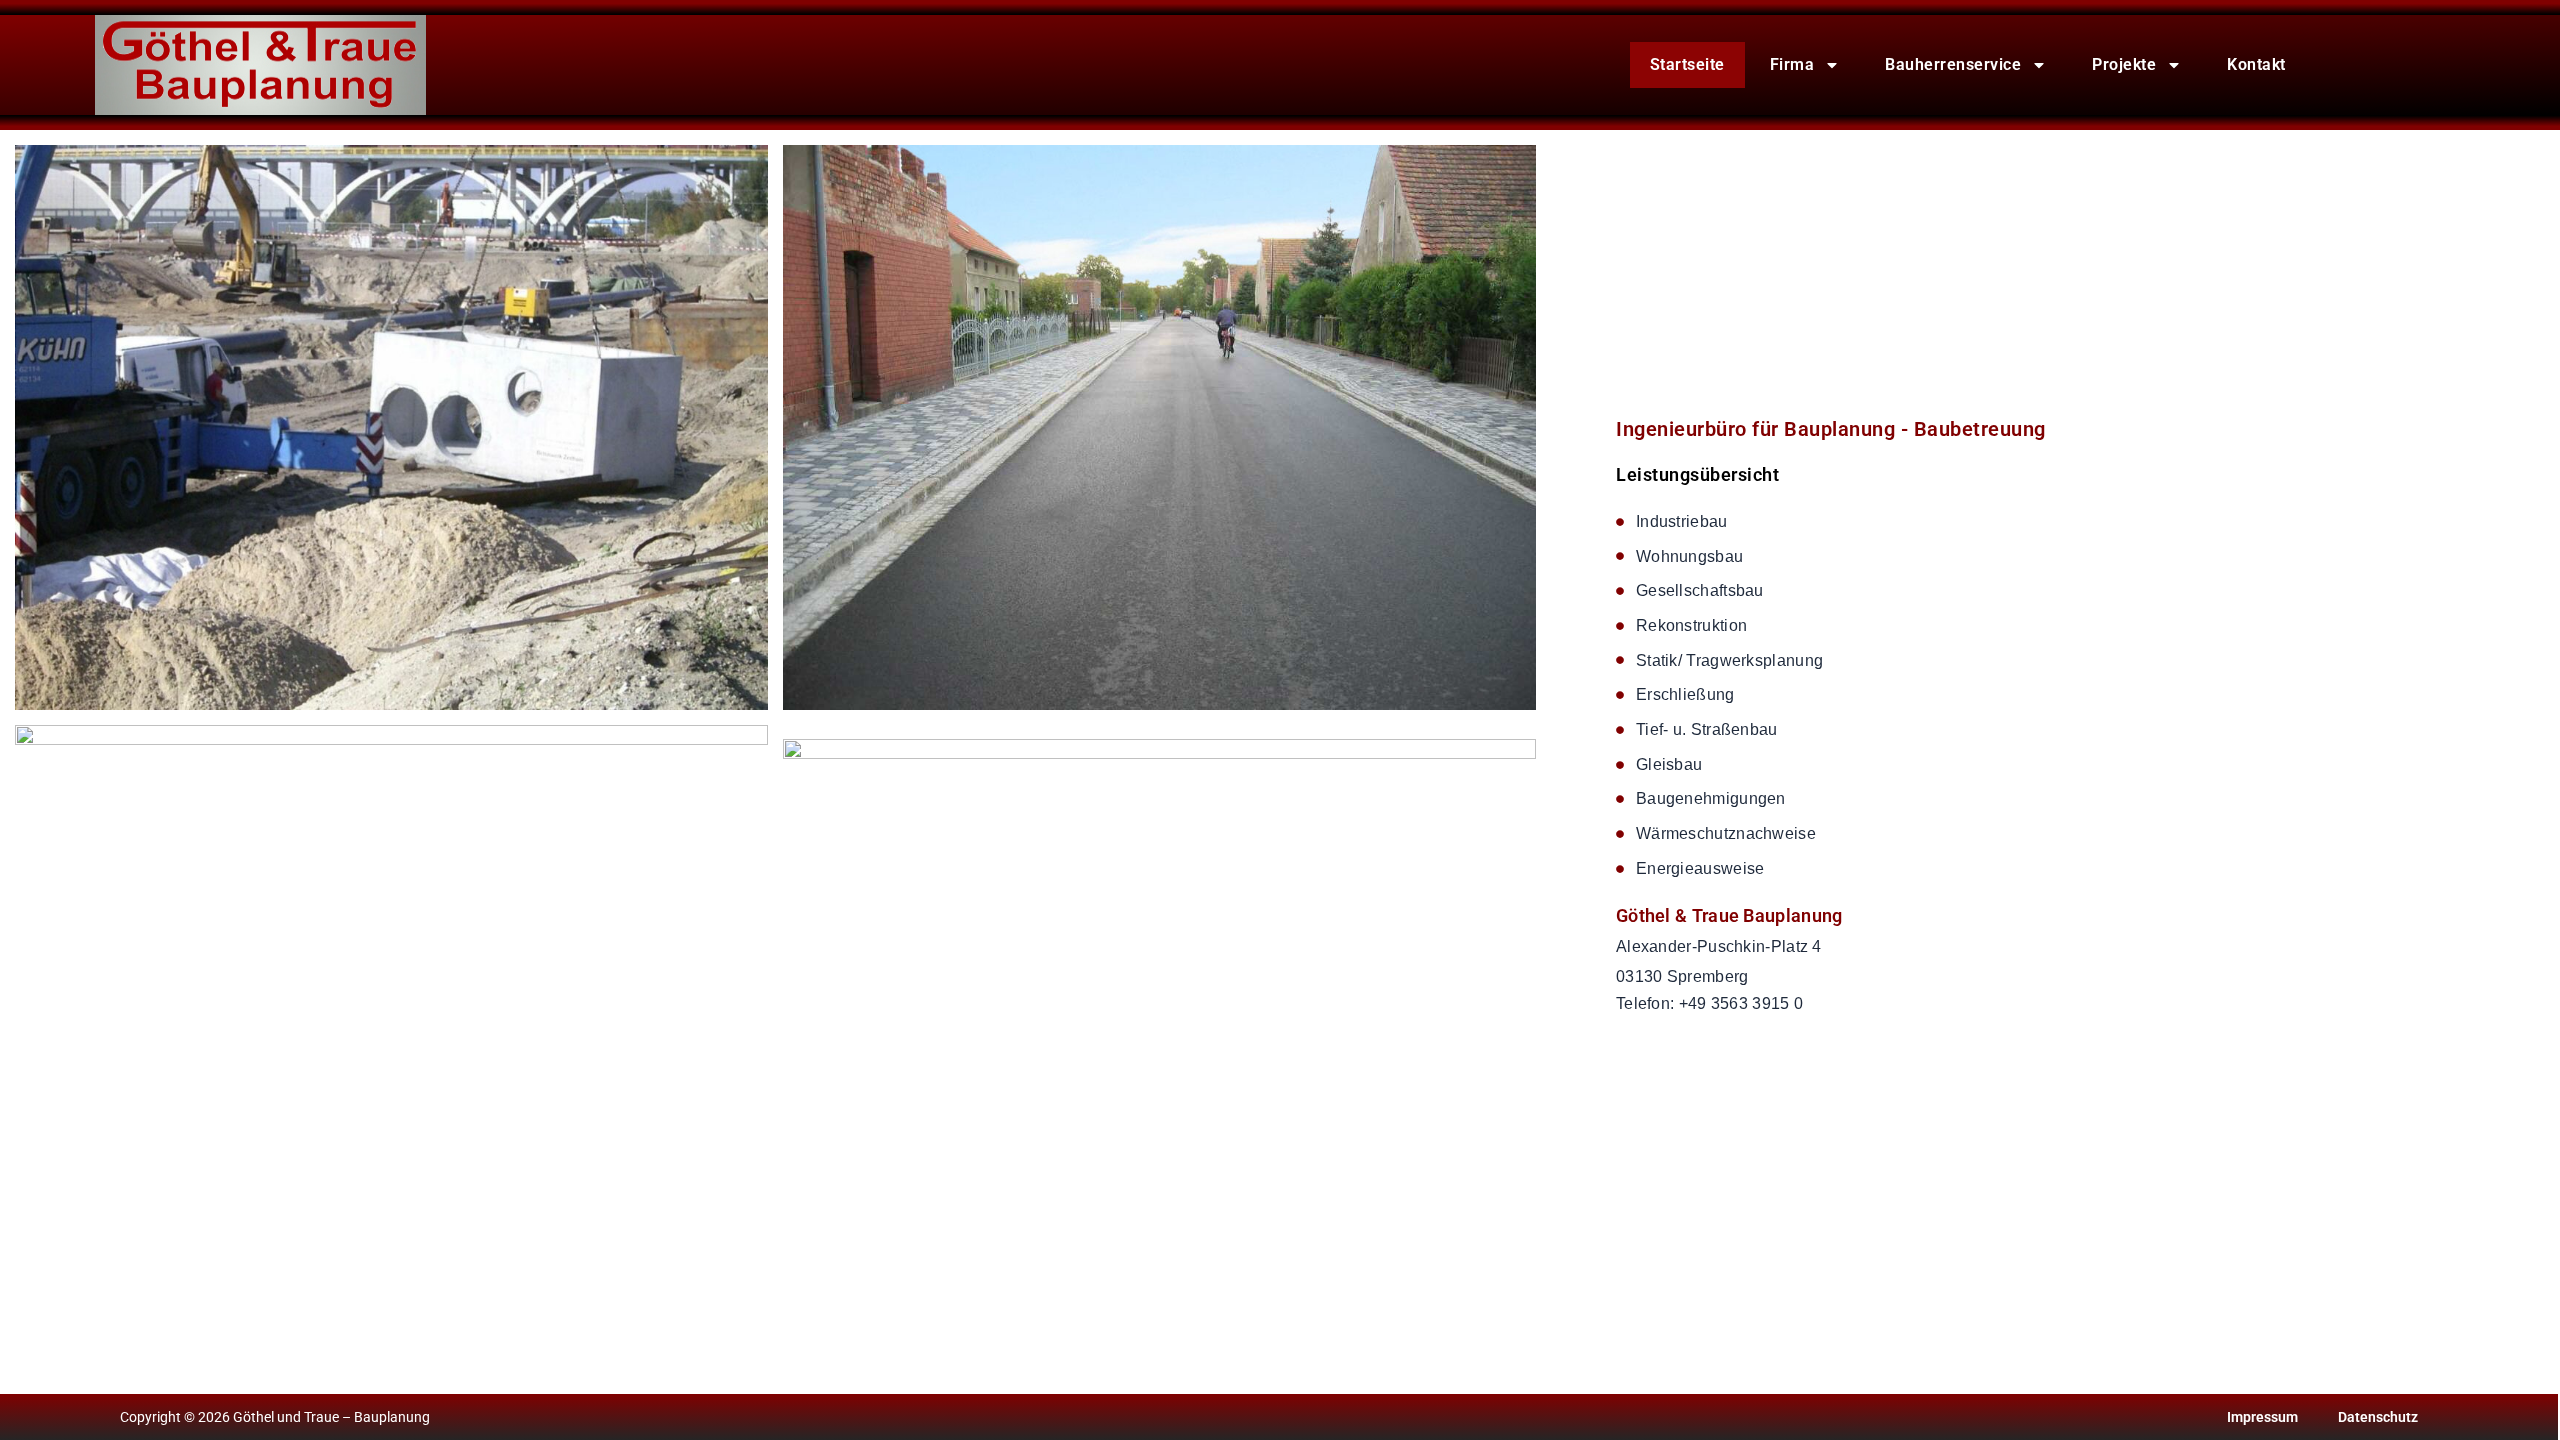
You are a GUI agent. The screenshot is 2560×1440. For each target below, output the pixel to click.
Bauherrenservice (1953, 64)
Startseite (1687, 64)
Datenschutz (2378, 1417)
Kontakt (2256, 64)
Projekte (2124, 64)
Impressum (2262, 1417)
